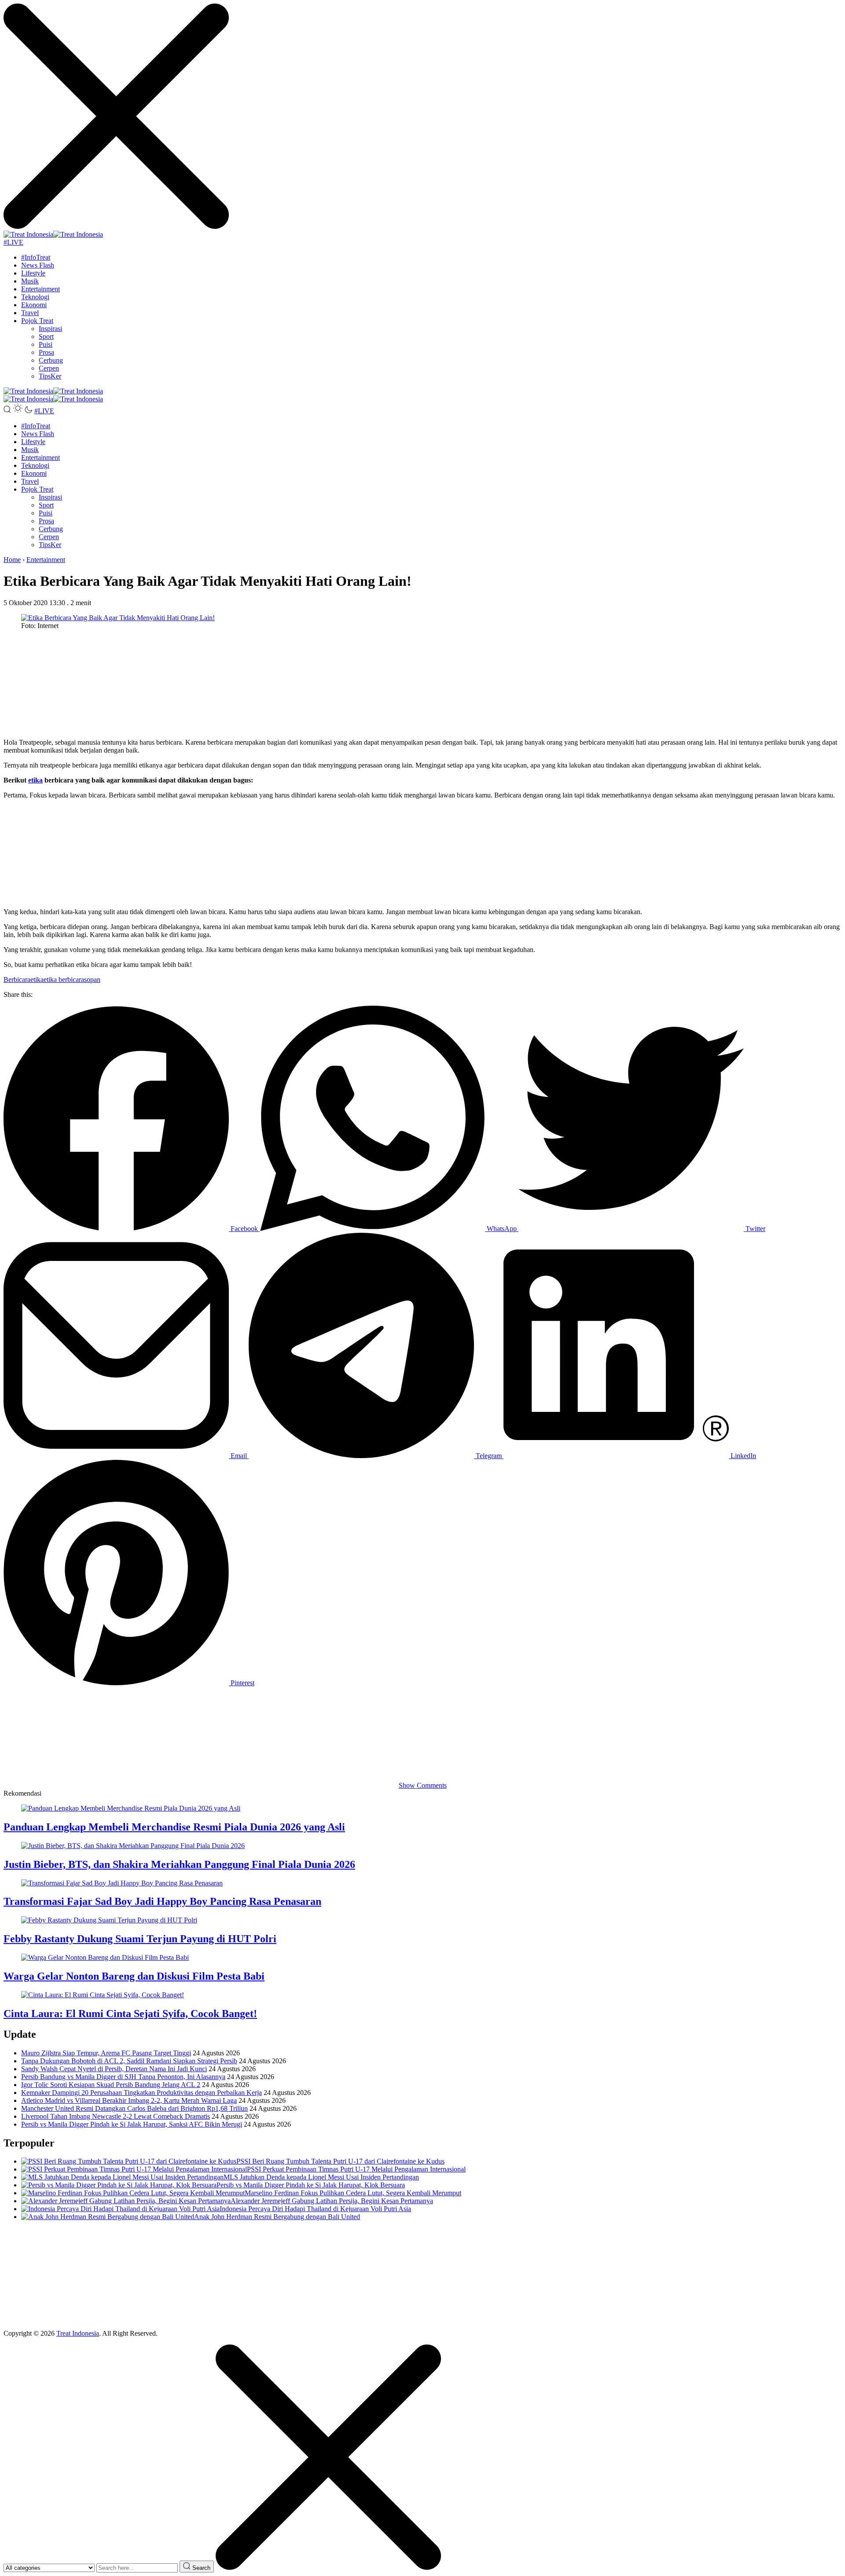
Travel (30, 313)
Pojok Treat (37, 321)
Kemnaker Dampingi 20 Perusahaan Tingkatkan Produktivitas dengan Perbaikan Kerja (141, 2093)
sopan (92, 979)
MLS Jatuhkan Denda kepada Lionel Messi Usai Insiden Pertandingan (321, 2177)
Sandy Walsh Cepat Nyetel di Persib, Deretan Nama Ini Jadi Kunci (114, 2069)
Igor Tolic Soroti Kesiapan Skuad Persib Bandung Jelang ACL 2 (111, 2085)
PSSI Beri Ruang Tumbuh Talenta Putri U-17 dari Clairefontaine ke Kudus (340, 2161)
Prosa (46, 352)
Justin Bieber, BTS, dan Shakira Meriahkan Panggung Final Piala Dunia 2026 (179, 1864)
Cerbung (51, 360)
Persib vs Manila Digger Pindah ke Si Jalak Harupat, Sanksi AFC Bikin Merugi (132, 2124)
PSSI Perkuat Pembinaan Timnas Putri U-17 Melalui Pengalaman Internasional (356, 2169)
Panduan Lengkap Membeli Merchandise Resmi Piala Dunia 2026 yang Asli (174, 1827)
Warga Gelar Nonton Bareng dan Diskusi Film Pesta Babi (134, 1976)
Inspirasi (50, 329)
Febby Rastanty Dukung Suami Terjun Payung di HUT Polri (140, 1939)
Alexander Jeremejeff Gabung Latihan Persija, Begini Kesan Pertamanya (332, 2201)
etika (35, 780)
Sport (46, 336)
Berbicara (17, 979)
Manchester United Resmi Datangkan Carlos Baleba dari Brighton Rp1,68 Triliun (134, 2108)
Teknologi (35, 297)
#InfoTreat (36, 257)
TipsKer (50, 376)
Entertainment (40, 289)
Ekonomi (34, 305)
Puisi (46, 344)
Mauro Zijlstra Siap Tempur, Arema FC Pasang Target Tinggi (106, 2053)
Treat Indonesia (78, 2333)
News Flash (38, 265)
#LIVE (13, 242)
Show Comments (423, 1785)
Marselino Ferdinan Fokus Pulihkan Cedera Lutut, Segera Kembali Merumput (353, 2193)
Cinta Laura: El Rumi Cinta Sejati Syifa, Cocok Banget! (130, 2014)
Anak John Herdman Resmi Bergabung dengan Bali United (277, 2217)
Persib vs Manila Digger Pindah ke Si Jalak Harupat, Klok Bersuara (311, 2185)
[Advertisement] (268, 684)
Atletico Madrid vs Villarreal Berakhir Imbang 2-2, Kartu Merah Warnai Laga (129, 2100)
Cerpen (49, 368)
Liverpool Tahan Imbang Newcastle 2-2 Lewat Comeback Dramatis (116, 2116)
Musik (30, 281)
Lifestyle (33, 273)
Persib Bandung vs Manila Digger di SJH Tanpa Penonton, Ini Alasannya (123, 2077)
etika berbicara (64, 979)
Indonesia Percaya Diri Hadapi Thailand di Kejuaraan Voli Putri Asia (315, 2209)
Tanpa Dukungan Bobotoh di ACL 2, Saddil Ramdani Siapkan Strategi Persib (129, 2061)
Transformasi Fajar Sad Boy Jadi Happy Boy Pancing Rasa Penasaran (162, 1901)
